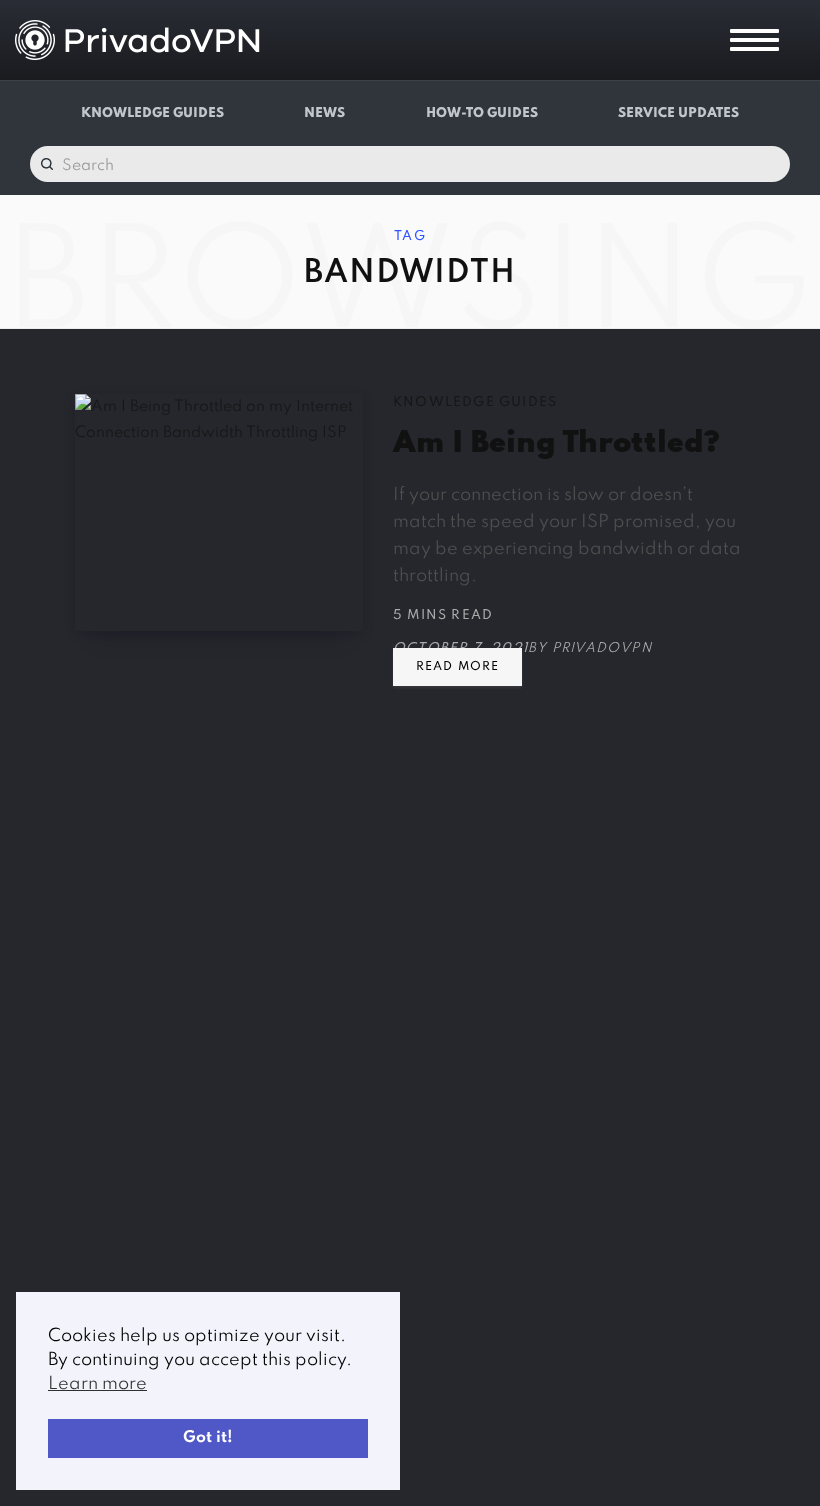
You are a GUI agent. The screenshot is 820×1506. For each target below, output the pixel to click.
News (324, 113)
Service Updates (678, 113)
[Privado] (137, 40)
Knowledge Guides (152, 113)
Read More (457, 667)
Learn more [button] (97, 1384)
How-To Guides (482, 113)
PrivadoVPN (602, 648)
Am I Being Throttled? (556, 444)
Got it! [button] (208, 1438)
